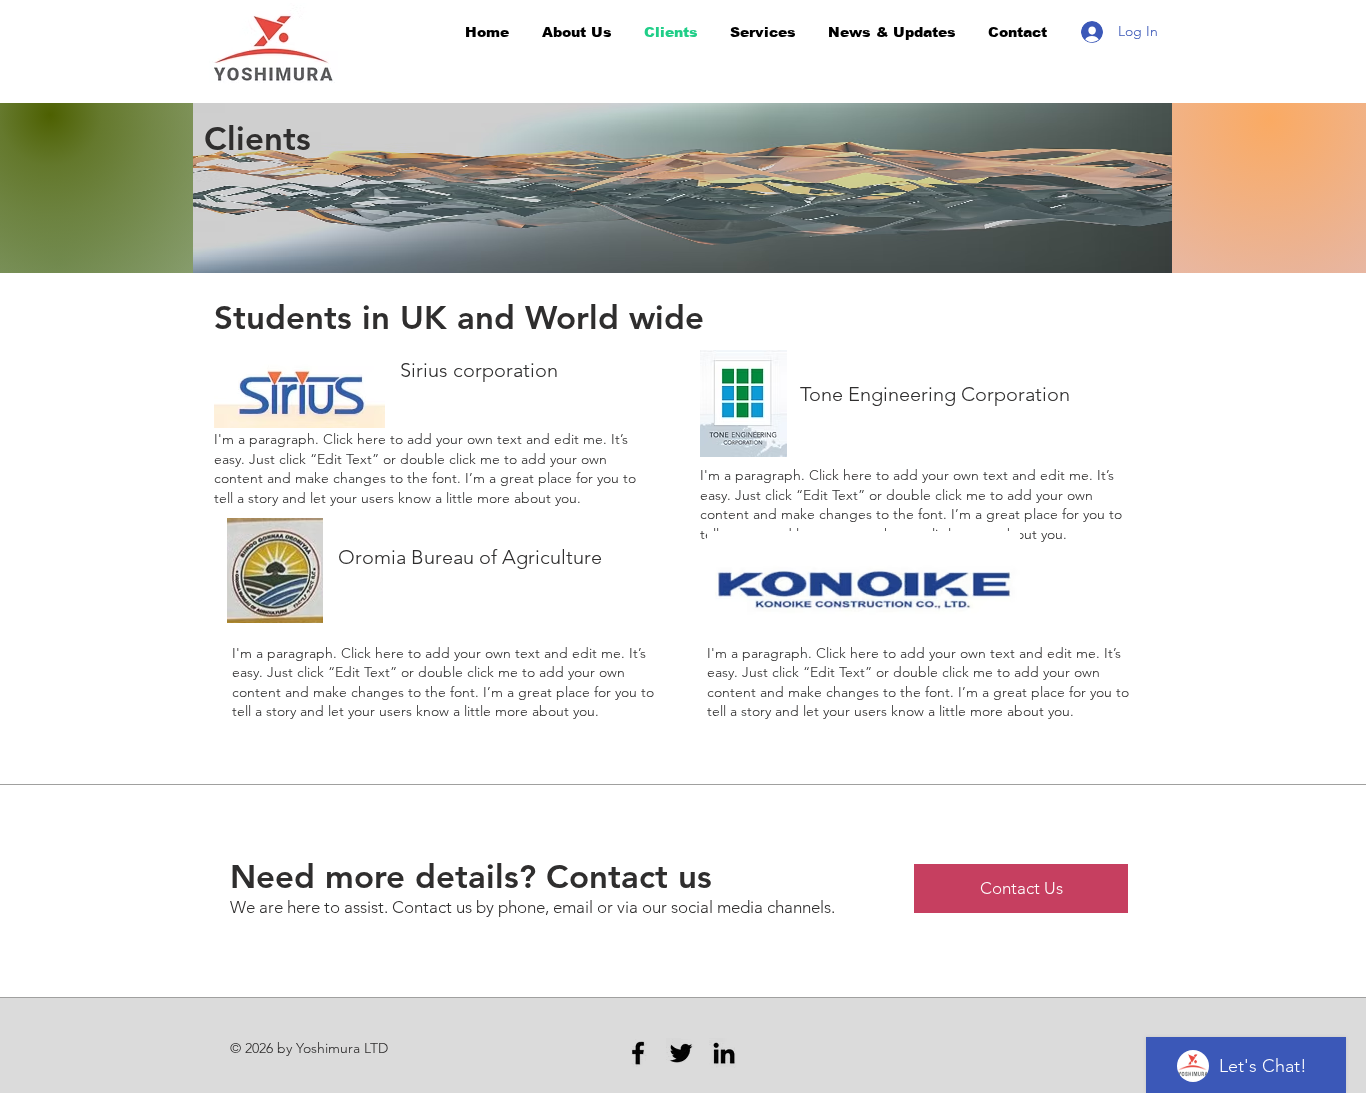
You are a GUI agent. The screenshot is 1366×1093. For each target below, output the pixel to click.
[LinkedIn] (724, 1053)
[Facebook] (638, 1053)
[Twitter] (681, 1053)
